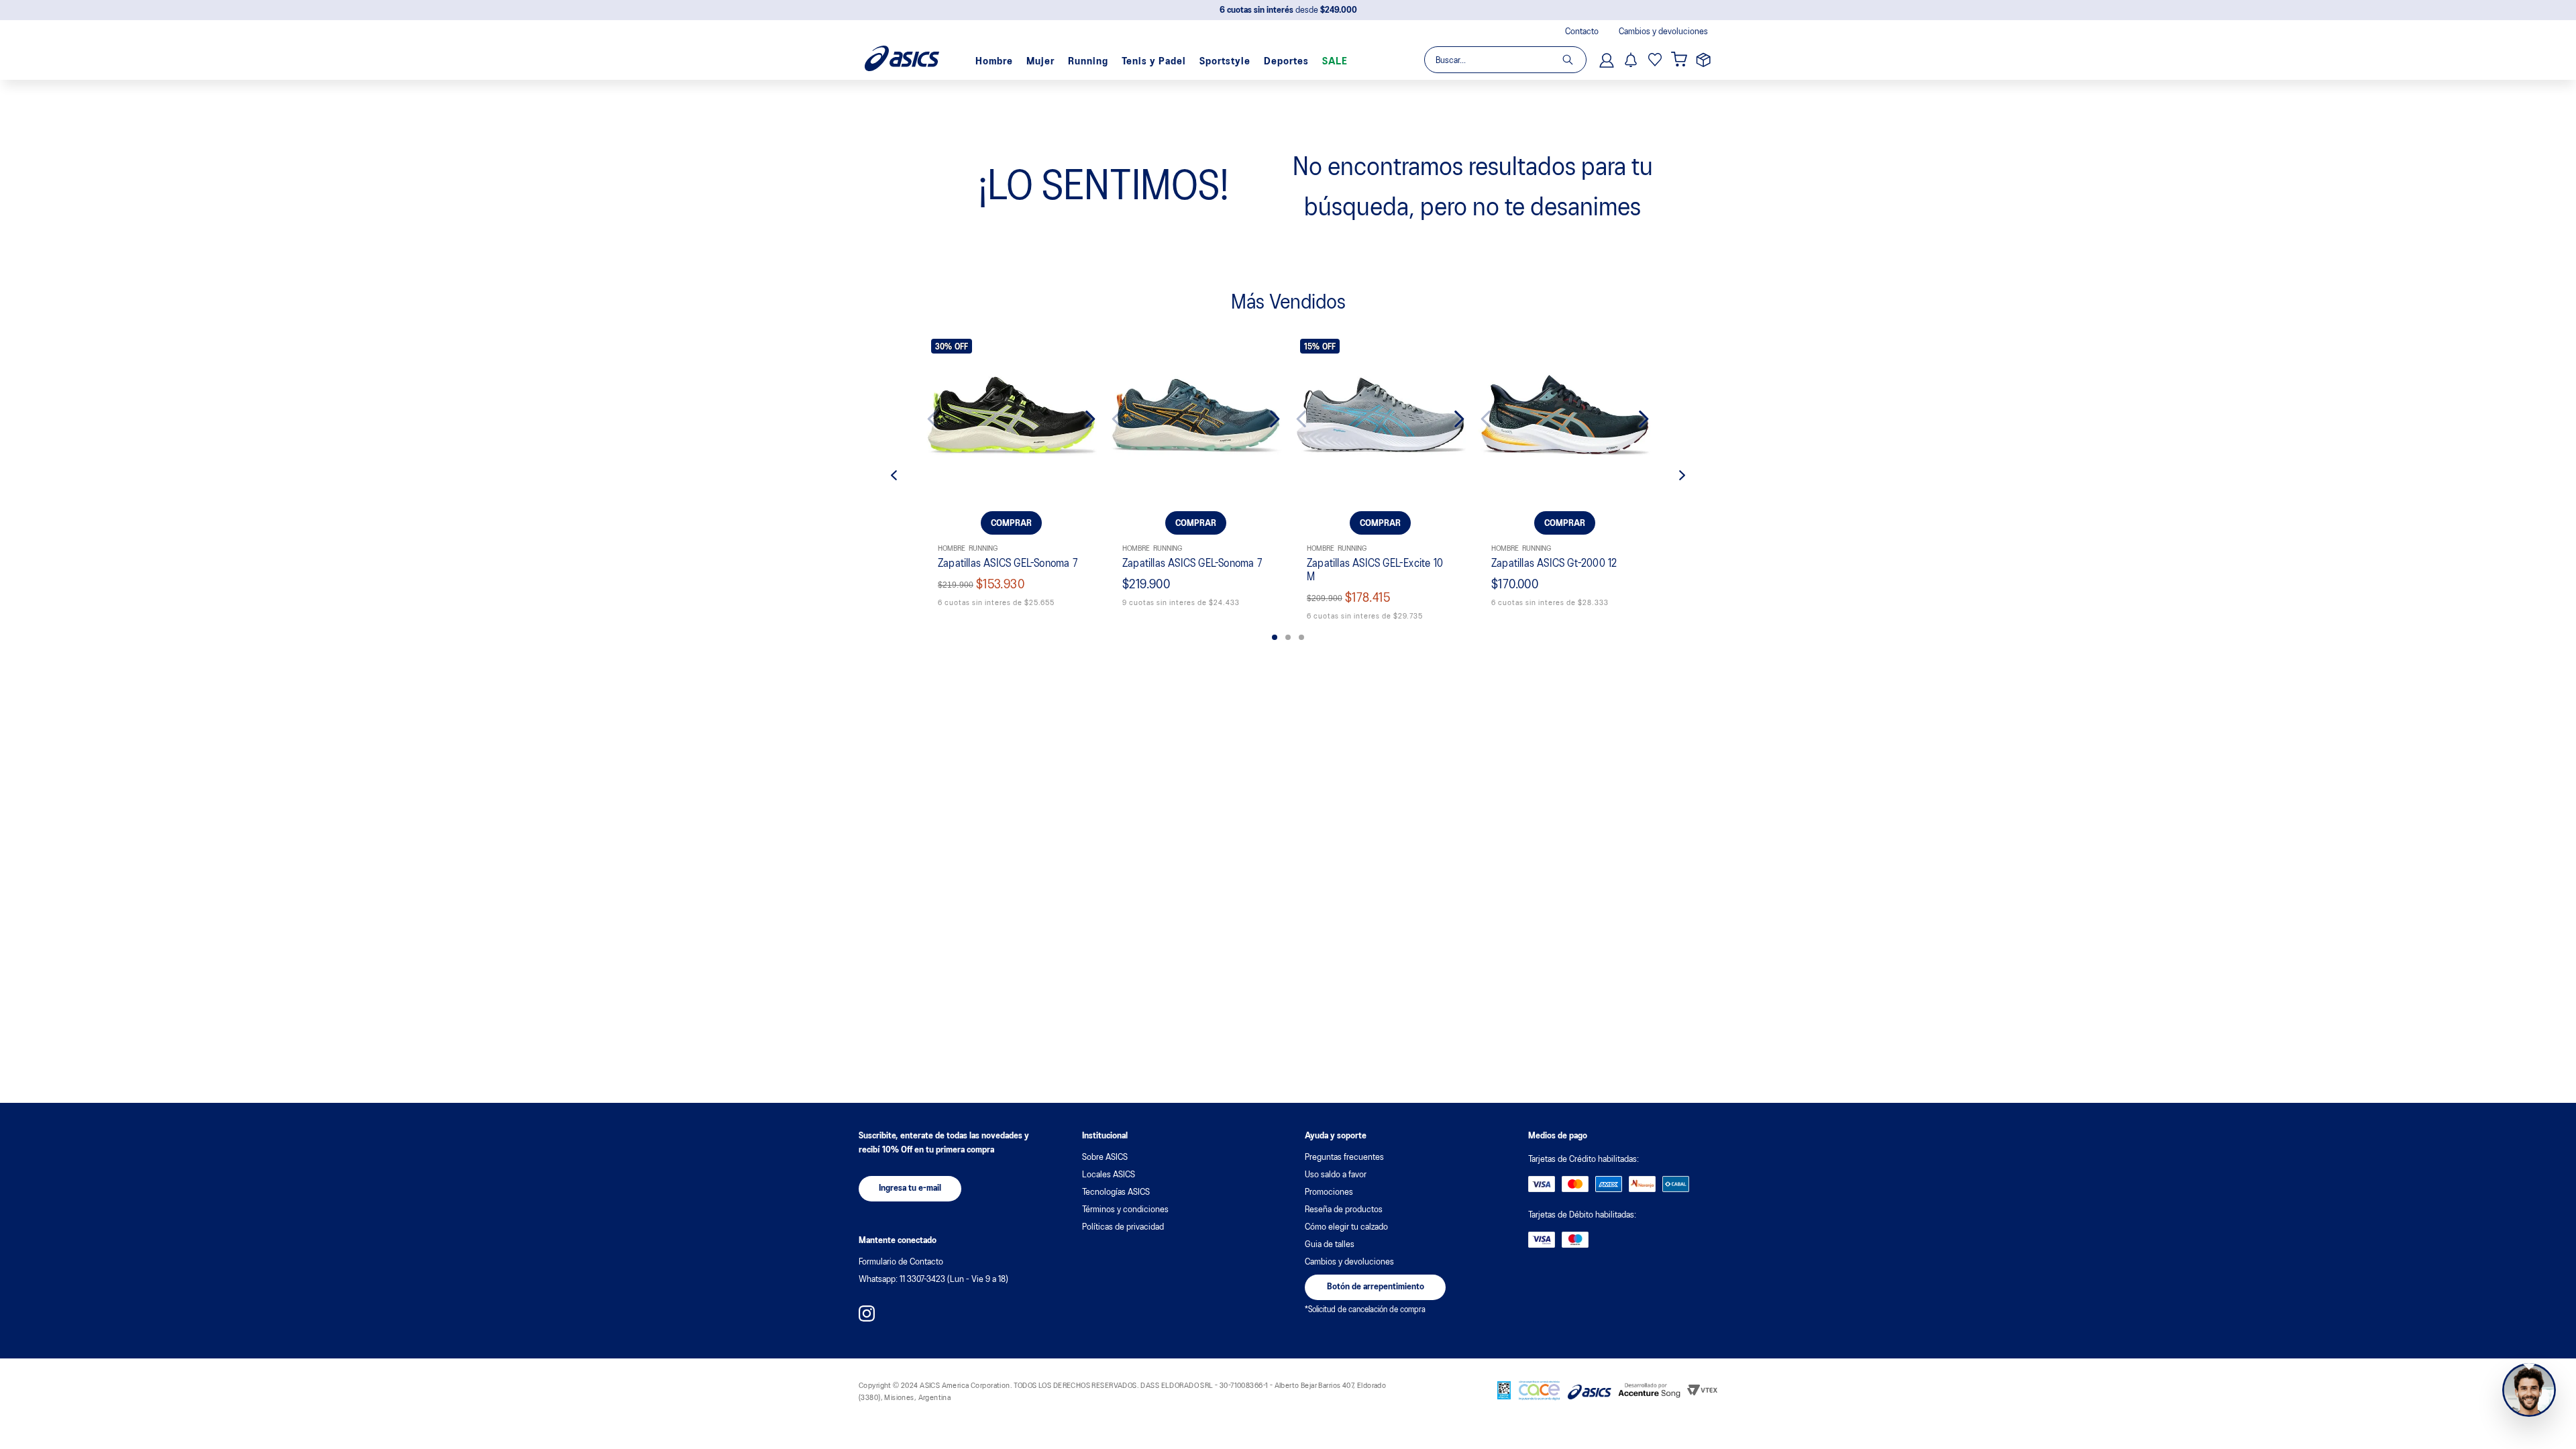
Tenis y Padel (1154, 62)
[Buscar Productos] (1574, 60)
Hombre (994, 62)
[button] (1275, 637)
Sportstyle (1225, 62)
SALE (1335, 62)
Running (1088, 62)
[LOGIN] (1608, 60)
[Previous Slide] (943, 419)
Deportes (1286, 62)
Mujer (1040, 62)
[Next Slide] (1080, 419)
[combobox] (1505, 60)
